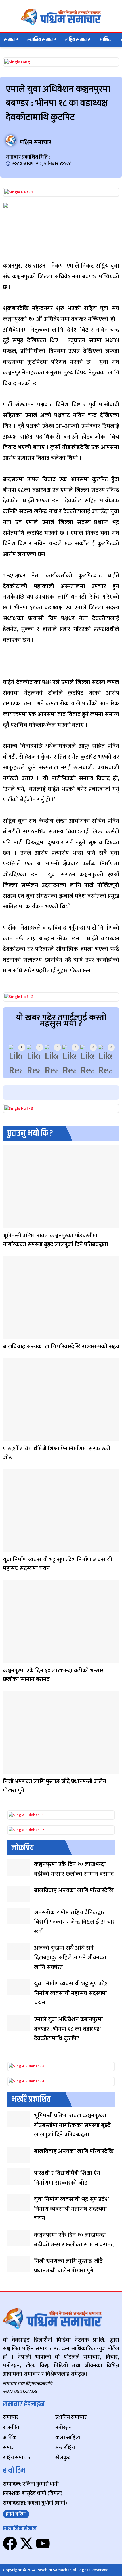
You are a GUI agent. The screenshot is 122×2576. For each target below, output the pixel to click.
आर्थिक (105, 40)
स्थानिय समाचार (42, 40)
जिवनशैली (8, 1225)
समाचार (11, 40)
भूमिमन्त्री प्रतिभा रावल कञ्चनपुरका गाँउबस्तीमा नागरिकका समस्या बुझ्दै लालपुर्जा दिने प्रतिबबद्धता (55, 1240)
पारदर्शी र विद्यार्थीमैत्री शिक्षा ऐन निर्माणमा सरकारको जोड (57, 1453)
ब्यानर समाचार (9, 1438)
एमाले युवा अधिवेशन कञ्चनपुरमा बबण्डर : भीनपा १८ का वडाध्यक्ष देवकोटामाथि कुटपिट (69, 2029)
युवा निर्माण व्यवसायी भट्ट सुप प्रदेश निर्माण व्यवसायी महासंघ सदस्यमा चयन (57, 1564)
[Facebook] (10, 2543)
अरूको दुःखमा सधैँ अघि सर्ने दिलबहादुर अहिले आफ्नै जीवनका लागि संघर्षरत (70, 1957)
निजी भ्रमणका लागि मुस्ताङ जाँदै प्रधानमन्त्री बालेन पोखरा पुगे (54, 1786)
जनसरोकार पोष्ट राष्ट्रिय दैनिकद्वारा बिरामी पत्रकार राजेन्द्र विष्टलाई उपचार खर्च (74, 1922)
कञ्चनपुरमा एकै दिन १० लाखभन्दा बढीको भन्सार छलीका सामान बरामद (53, 1675)
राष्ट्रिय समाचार (78, 40)
